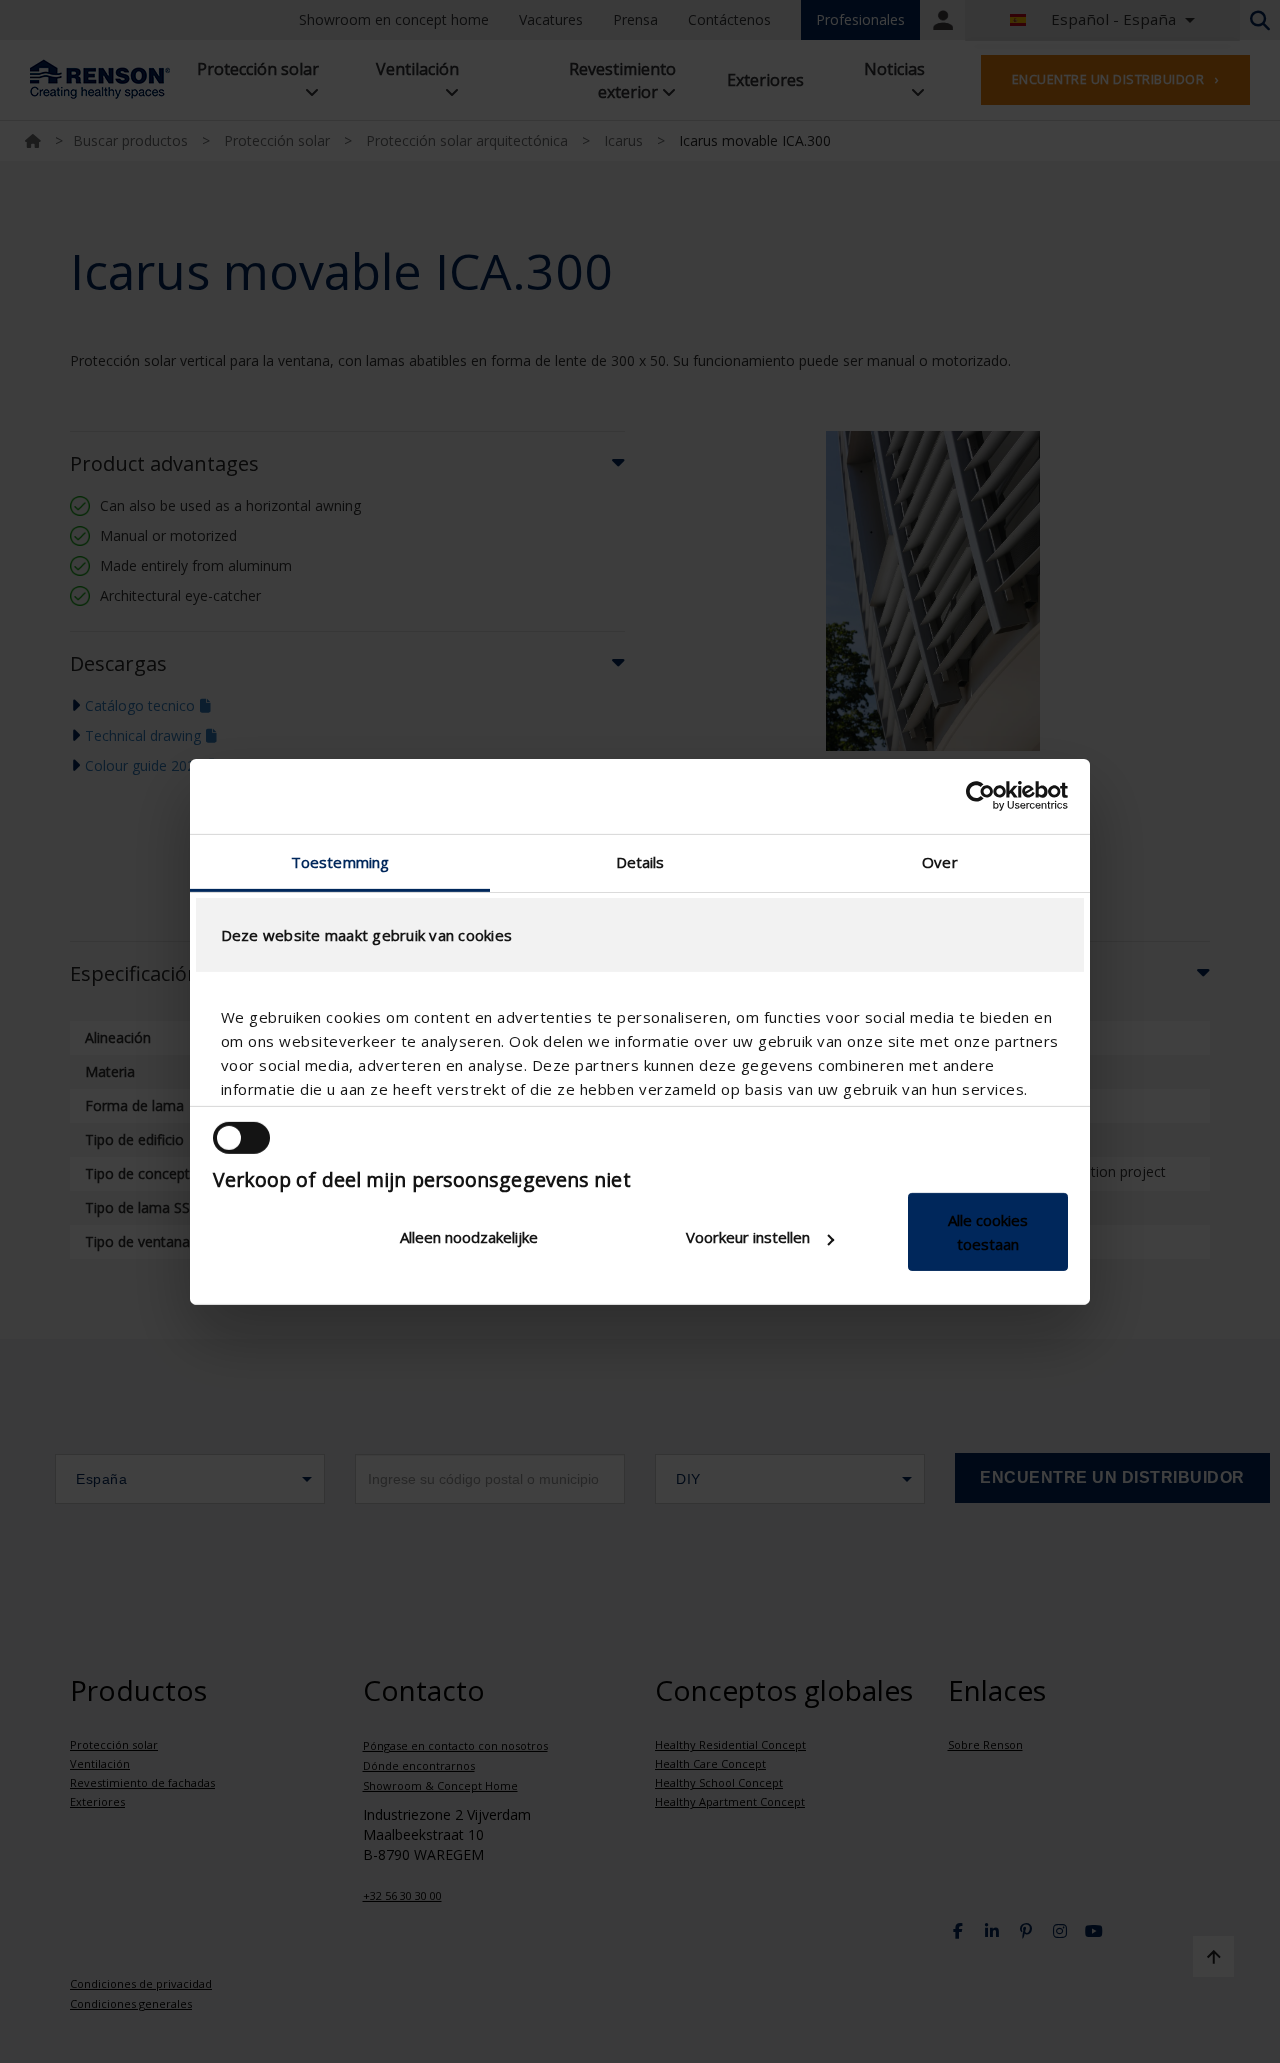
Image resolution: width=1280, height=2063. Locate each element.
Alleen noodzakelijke (469, 1237)
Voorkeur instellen (748, 1237)
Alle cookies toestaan (988, 1232)
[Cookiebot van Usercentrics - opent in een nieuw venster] (980, 796)
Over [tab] (939, 861)
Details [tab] (640, 861)
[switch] (241, 1138)
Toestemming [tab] (340, 861)
